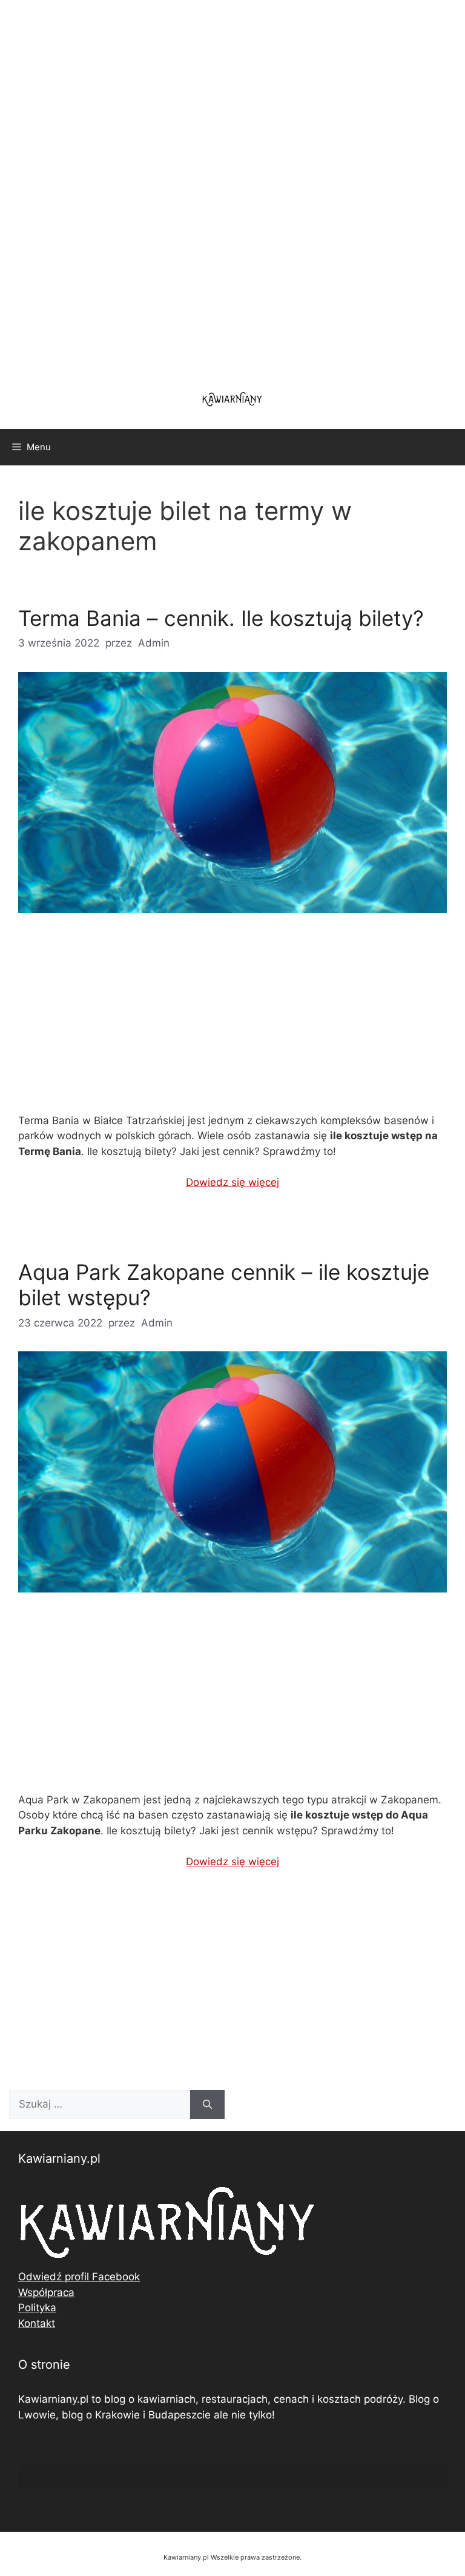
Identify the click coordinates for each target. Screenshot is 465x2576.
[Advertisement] (232, 188)
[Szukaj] (207, 2105)
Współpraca (46, 2292)
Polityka (37, 2308)
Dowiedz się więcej (232, 1182)
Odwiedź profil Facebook (79, 2277)
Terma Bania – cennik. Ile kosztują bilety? (221, 618)
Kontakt (37, 2323)
